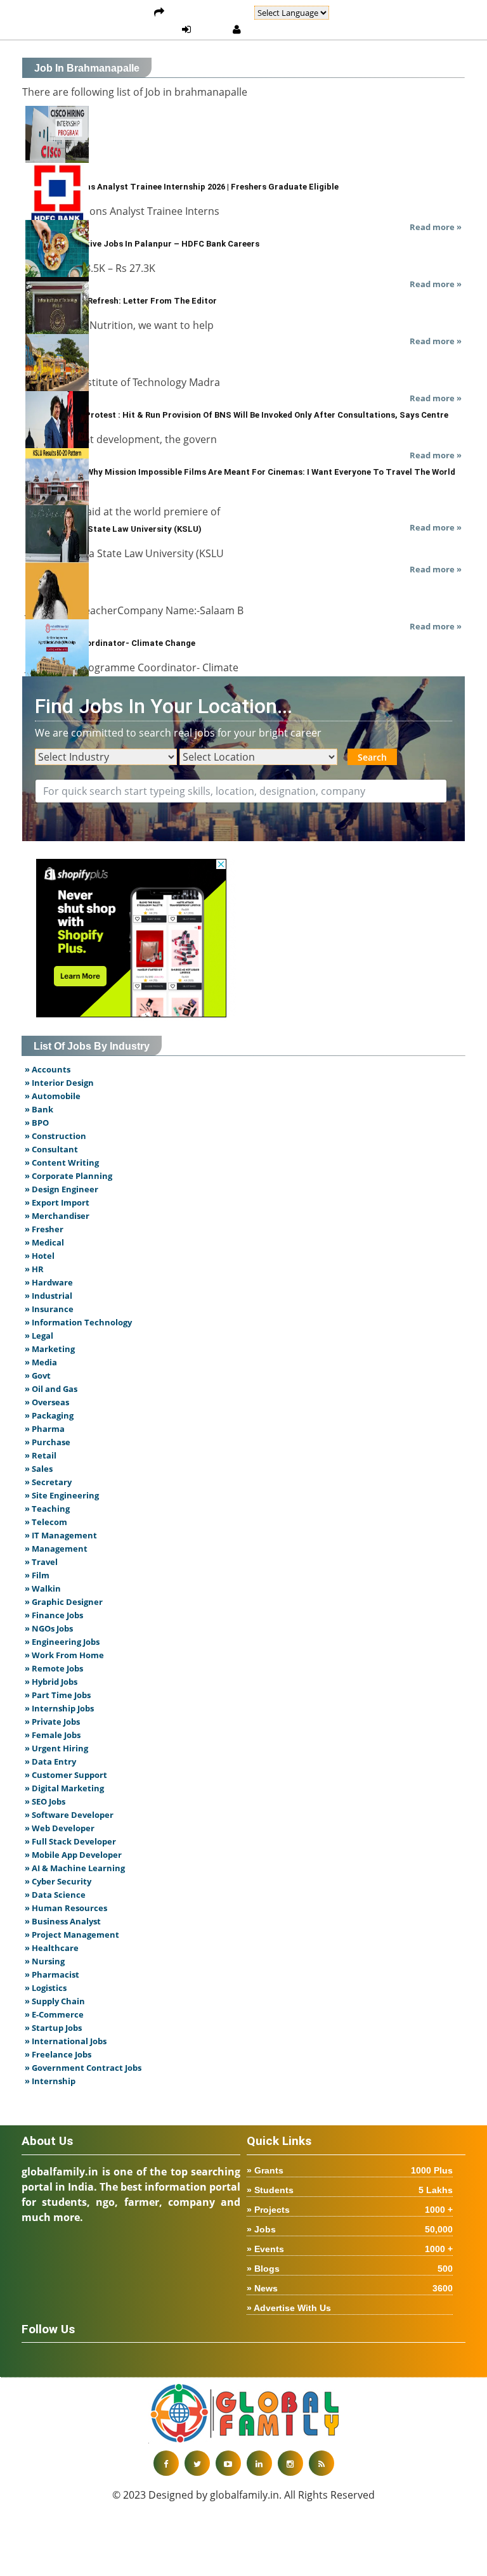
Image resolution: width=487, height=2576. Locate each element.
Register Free (278, 30)
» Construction (55, 1136)
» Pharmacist (52, 1974)
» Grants (350, 2170)
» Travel (41, 1562)
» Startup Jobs (53, 2028)
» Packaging (49, 1415)
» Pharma (45, 1429)
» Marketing (50, 1349)
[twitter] (197, 2463)
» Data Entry (50, 1761)
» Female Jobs (53, 1735)
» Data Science (55, 1895)
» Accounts (48, 1069)
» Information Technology (78, 1322)
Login (211, 30)
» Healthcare (52, 1948)
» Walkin (43, 1588)
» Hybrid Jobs (51, 1682)
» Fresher (44, 1229)
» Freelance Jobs (58, 2054)
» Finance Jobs (54, 1615)
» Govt (38, 1375)
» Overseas (47, 1402)
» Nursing (45, 1961)
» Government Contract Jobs (83, 2068)
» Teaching (47, 1509)
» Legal (39, 1336)
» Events (350, 2249)
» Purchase (48, 1442)
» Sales (39, 1469)
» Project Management (72, 1935)
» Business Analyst (63, 1921)
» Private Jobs (52, 1722)
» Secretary (48, 1482)
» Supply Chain (55, 2001)
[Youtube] (228, 2463)
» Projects (350, 2210)
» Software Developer (69, 1815)
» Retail (41, 1455)
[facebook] (166, 2463)
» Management (56, 1549)
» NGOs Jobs (49, 1628)
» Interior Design (59, 1083)
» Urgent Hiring (56, 1748)
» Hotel (40, 1256)
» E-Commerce (54, 2014)
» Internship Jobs (59, 1708)
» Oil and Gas (51, 1389)
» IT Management (61, 1535)
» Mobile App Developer (73, 1855)
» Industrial (49, 1296)
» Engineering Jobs (62, 1642)
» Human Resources (66, 1908)
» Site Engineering (62, 1495)
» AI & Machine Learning (75, 1868)
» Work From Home (64, 1655)
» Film (37, 1575)
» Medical (44, 1242)
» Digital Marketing (64, 1788)
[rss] (321, 2463)
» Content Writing (62, 1162)
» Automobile (53, 1096)
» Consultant (51, 1149)
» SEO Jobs (45, 1801)
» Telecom (46, 1522)
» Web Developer (60, 1828)
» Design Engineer (62, 1189)
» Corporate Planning (68, 1176)
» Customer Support (66, 1775)
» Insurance (49, 1309)
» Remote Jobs (54, 1668)
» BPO (37, 1123)
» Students (350, 2190)
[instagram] (290, 2463)
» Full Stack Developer (70, 1841)
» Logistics (46, 1988)
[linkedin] (259, 2463)
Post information (209, 13)
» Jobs (350, 2229)
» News (350, 2288)
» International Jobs (66, 2041)
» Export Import (57, 1202)
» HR (34, 1269)
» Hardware (49, 1282)
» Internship (50, 2081)
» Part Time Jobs (58, 1695)
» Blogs (350, 2269)
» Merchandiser (57, 1216)
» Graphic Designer (64, 1602)
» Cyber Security (58, 1881)
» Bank (39, 1109)
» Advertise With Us (289, 2308)
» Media (41, 1362)
